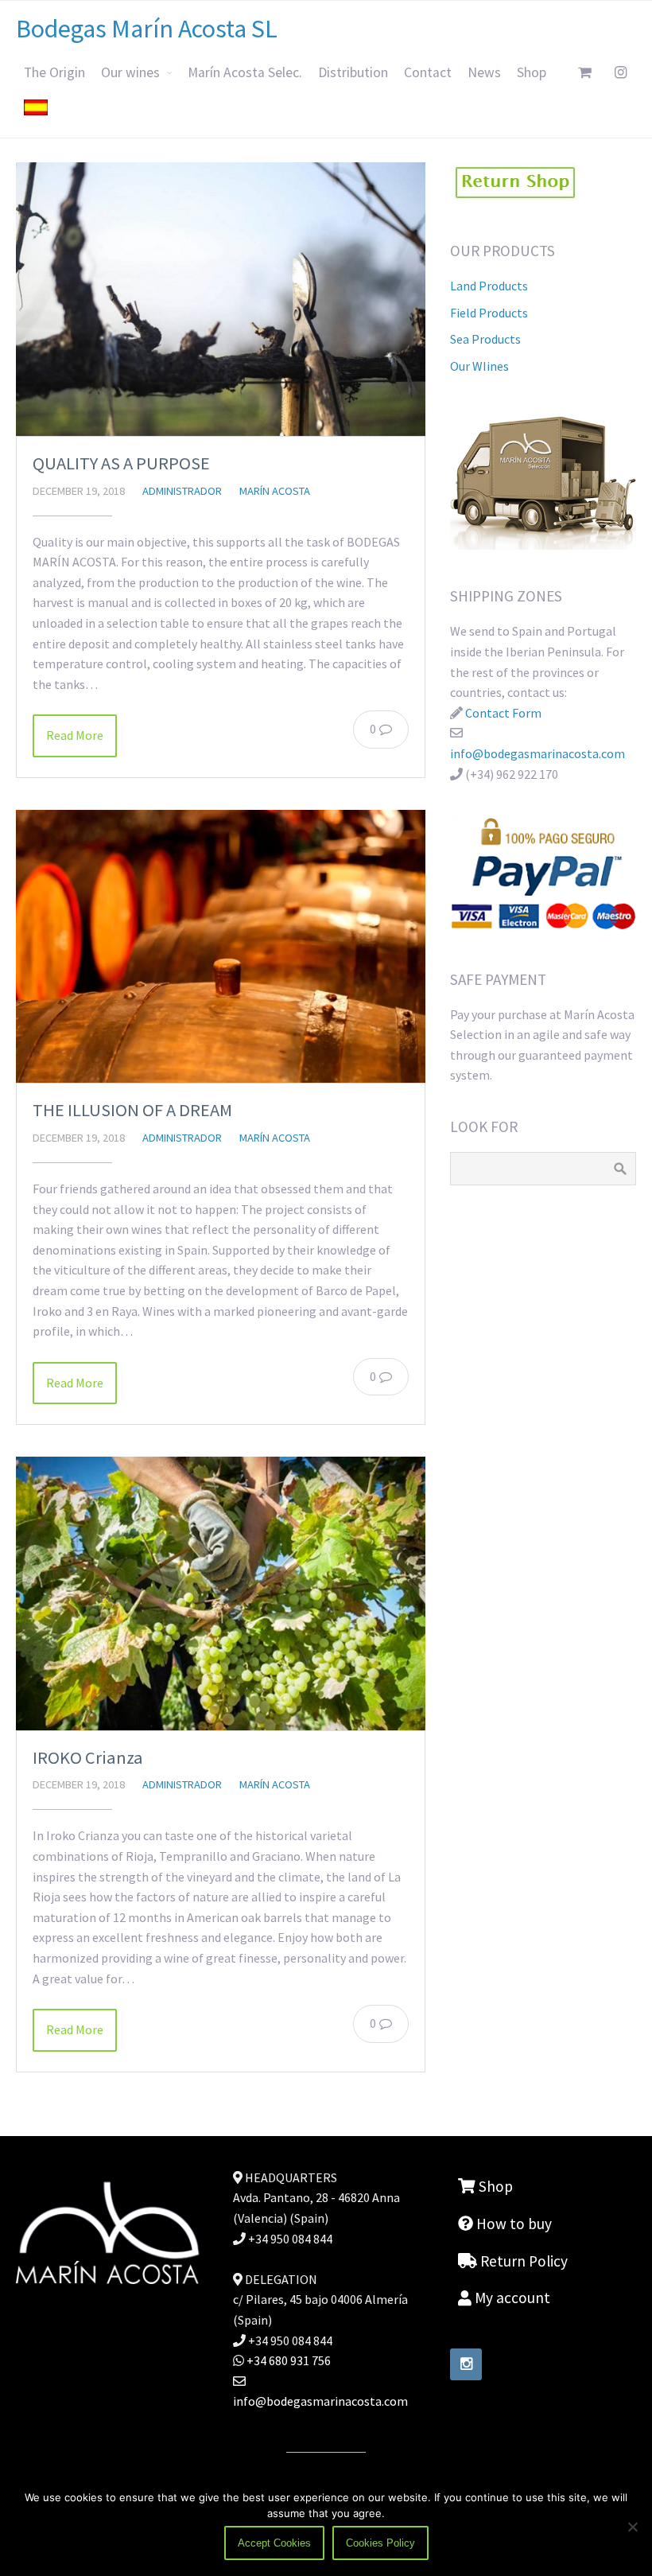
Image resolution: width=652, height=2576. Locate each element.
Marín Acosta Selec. (245, 72)
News (484, 72)
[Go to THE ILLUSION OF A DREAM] (221, 946)
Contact (428, 72)
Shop (532, 72)
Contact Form (503, 713)
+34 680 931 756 (287, 2360)
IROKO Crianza (88, 1757)
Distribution (353, 72)
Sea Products (485, 339)
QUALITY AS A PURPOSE (121, 463)
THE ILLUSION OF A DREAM (132, 1110)
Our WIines (479, 366)
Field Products (489, 313)
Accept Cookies (274, 2543)
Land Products (489, 286)
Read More (75, 735)
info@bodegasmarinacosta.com (538, 753)
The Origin (54, 72)
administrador (182, 491)
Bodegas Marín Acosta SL (147, 29)
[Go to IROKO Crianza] (221, 1593)
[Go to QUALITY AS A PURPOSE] (221, 299)
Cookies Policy (380, 2543)
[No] (632, 2527)
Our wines (130, 72)
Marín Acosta (275, 491)
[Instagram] (466, 2364)
